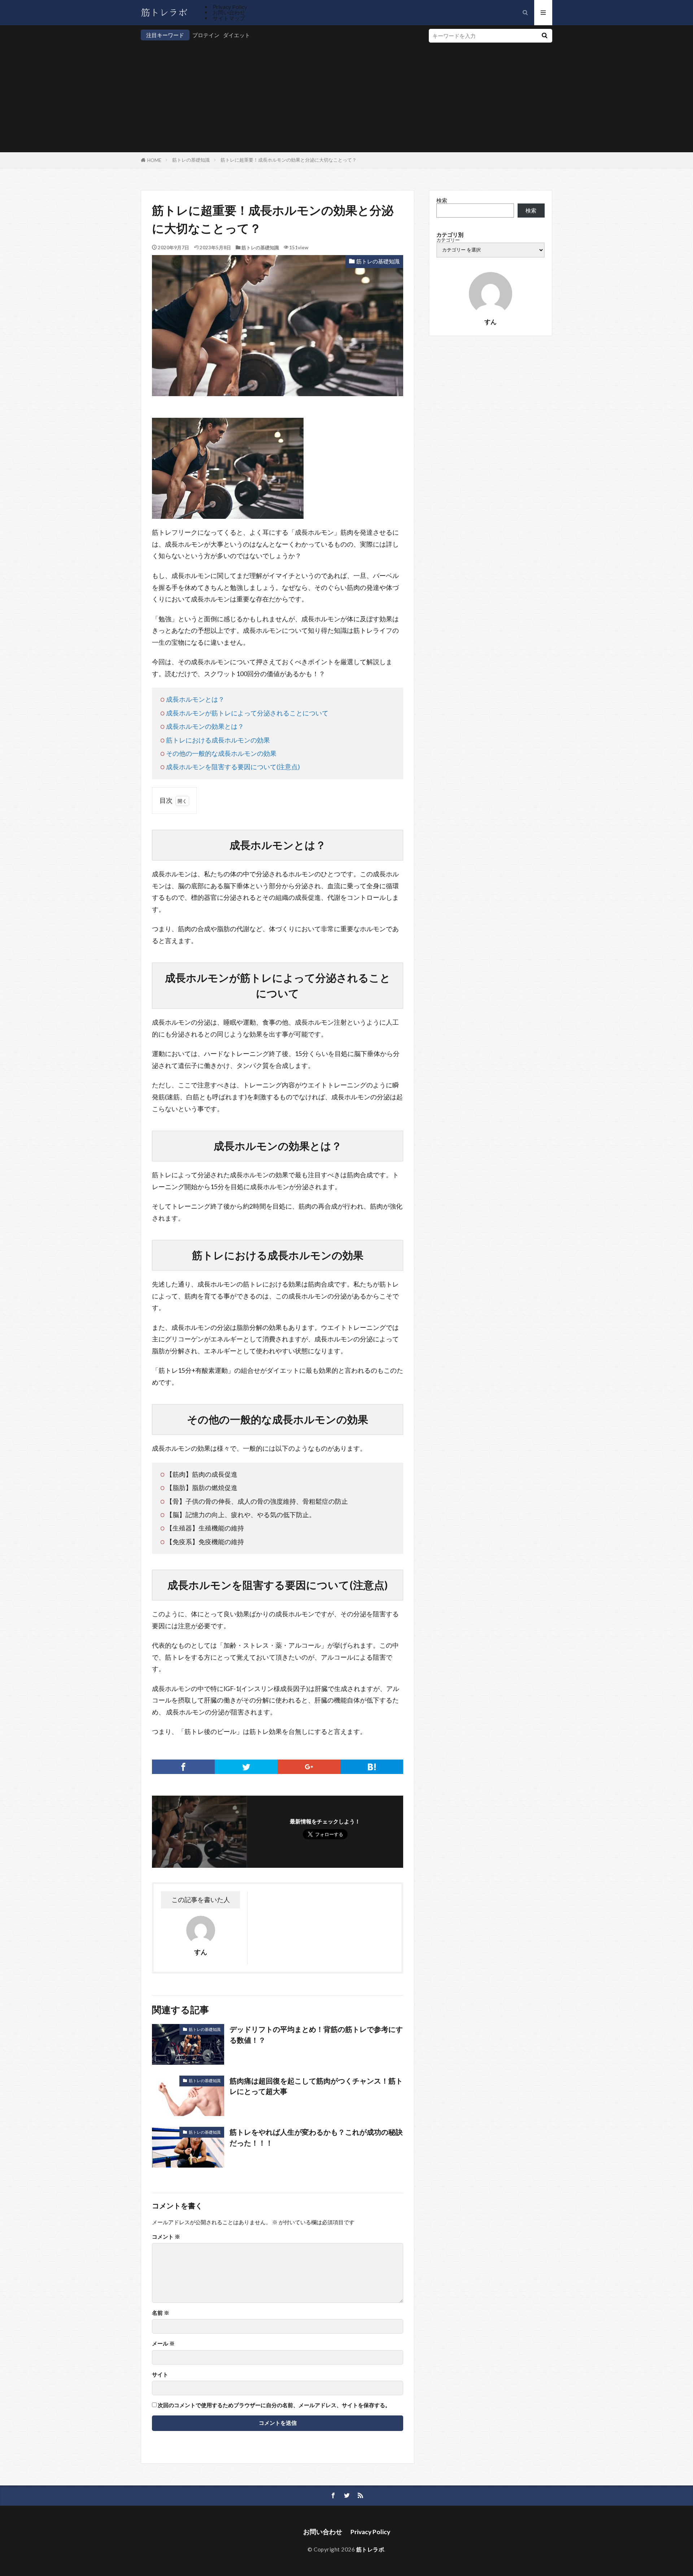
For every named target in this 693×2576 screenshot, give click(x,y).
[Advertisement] (278, 95)
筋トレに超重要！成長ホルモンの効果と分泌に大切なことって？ (289, 160)
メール (163, 2343)
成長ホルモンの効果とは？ (205, 726)
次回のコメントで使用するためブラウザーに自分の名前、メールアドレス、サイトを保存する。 (274, 2405)
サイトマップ (229, 18)
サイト (160, 2375)
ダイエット (237, 35)
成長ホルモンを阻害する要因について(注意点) (233, 767)
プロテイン (206, 35)
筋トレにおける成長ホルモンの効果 (218, 740)
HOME (154, 160)
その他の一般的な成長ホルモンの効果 (221, 753)
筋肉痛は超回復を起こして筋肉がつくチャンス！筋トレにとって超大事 (316, 2086)
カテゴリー (448, 240)
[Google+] (309, 1767)
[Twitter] (246, 1767)
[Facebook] (183, 1767)
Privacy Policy (230, 7)
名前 (161, 2313)
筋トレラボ (370, 2549)
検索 (442, 200)
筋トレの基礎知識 (191, 160)
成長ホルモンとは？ (195, 699)
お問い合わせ (229, 12)
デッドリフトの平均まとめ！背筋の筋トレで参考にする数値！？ (316, 2034)
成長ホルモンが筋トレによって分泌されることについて (247, 713)
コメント (166, 2237)
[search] (544, 36)
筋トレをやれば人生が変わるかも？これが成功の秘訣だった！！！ (316, 2137)
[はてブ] (372, 1767)
